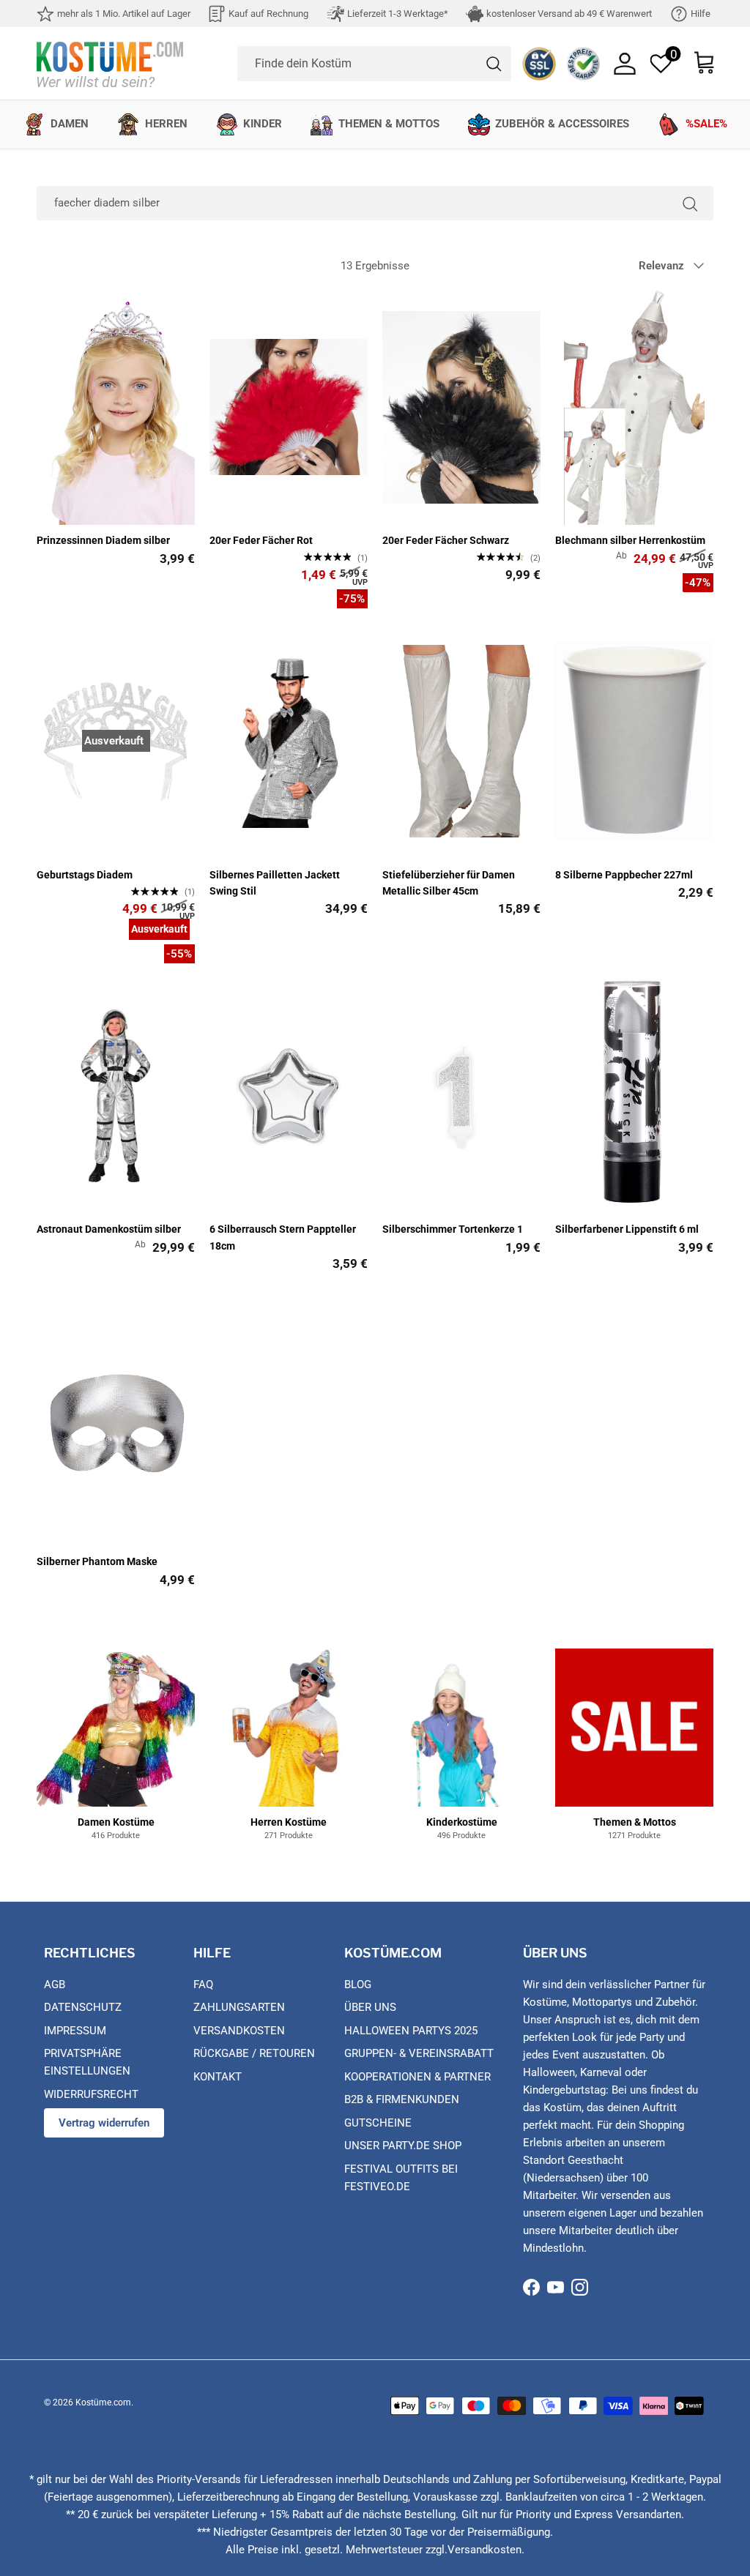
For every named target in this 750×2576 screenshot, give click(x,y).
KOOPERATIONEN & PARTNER (417, 2077)
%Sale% (706, 124)
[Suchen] (690, 203)
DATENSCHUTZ (83, 2007)
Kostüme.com (103, 2403)
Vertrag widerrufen (104, 2123)
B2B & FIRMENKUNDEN (402, 2099)
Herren (166, 124)
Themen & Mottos (389, 124)
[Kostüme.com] (110, 63)
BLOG (358, 1985)
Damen (70, 124)
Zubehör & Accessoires (562, 124)
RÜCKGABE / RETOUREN (254, 2053)
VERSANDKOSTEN (239, 2031)
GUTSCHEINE (378, 2123)
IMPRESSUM (75, 2031)
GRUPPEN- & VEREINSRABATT (419, 2053)
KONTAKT (218, 2077)
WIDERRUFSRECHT (91, 2094)
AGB (55, 1985)
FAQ (203, 1985)
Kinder (263, 124)
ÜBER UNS (370, 2007)
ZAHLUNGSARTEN (239, 2007)
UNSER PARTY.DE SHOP (403, 2146)
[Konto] (625, 64)
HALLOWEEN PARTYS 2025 (411, 2031)
